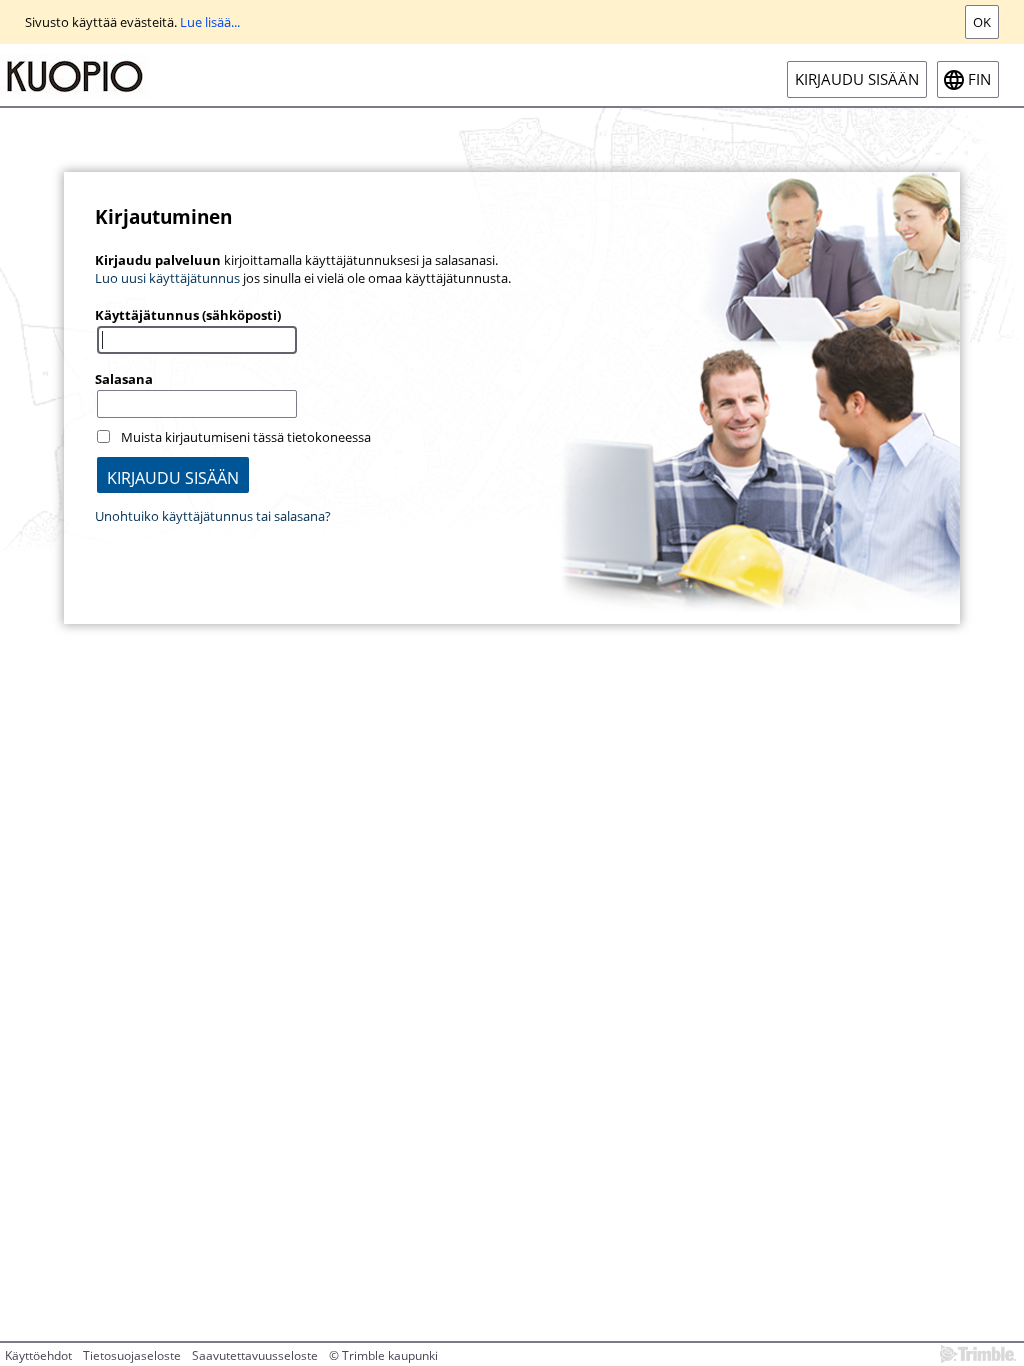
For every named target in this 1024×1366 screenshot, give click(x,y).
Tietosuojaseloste (132, 1355)
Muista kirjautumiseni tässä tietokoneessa (246, 437)
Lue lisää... (210, 22)
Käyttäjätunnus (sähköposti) (188, 315)
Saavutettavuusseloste (255, 1355)
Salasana (124, 379)
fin (979, 79)
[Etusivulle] (75, 75)
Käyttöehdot (38, 1355)
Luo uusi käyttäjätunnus (167, 278)
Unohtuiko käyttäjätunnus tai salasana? (213, 516)
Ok (982, 22)
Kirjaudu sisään (857, 79)
